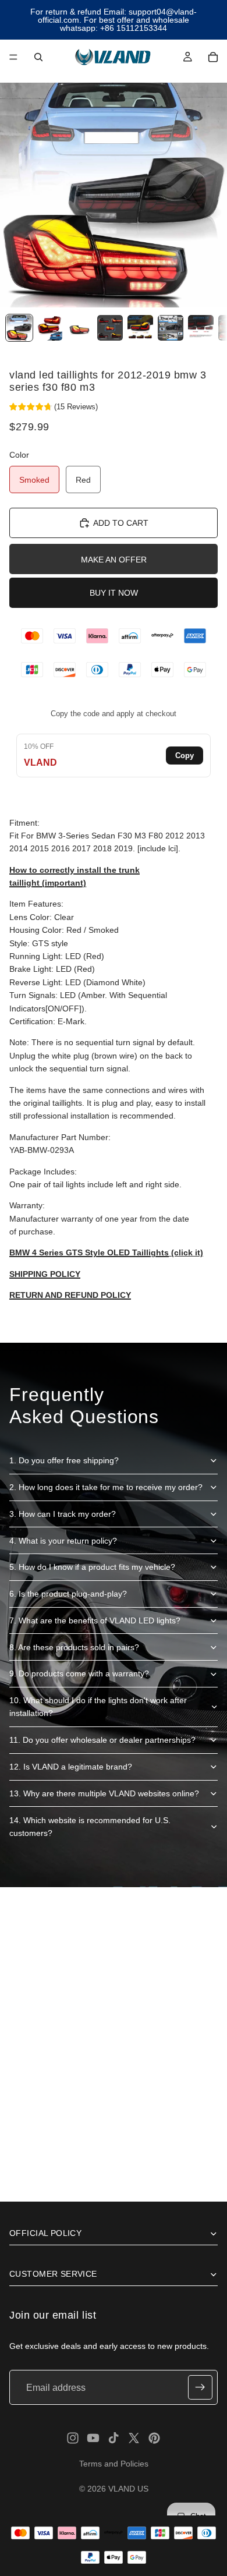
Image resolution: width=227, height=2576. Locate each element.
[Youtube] (93, 2438)
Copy (185, 756)
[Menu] (13, 57)
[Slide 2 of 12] (49, 328)
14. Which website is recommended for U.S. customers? (90, 1827)
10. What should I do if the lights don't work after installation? (98, 1707)
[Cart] (213, 57)
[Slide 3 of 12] (80, 328)
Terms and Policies (114, 2464)
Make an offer (114, 560)
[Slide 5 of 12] (140, 328)
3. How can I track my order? (63, 1514)
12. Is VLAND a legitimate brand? (71, 1767)
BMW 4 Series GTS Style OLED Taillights (89, 1252)
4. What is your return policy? (63, 1541)
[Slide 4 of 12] (110, 328)
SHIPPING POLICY (45, 1274)
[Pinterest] (154, 2438)
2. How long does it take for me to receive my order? (106, 1487)
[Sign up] (200, 2387)
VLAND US (128, 2489)
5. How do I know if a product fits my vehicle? (92, 1567)
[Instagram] (73, 2438)
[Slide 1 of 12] (19, 328)
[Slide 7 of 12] (201, 328)
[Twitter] (134, 2438)
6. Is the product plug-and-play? (68, 1594)
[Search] (38, 57)
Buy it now (114, 593)
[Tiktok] (114, 2438)
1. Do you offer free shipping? (64, 1460)
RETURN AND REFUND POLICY (70, 1295)
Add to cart (121, 523)
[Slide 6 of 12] (171, 328)
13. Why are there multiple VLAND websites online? (104, 1793)
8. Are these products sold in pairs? (74, 1647)
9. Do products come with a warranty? (79, 1673)
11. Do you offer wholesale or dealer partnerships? (102, 1740)
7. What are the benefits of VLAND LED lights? (95, 1620)
